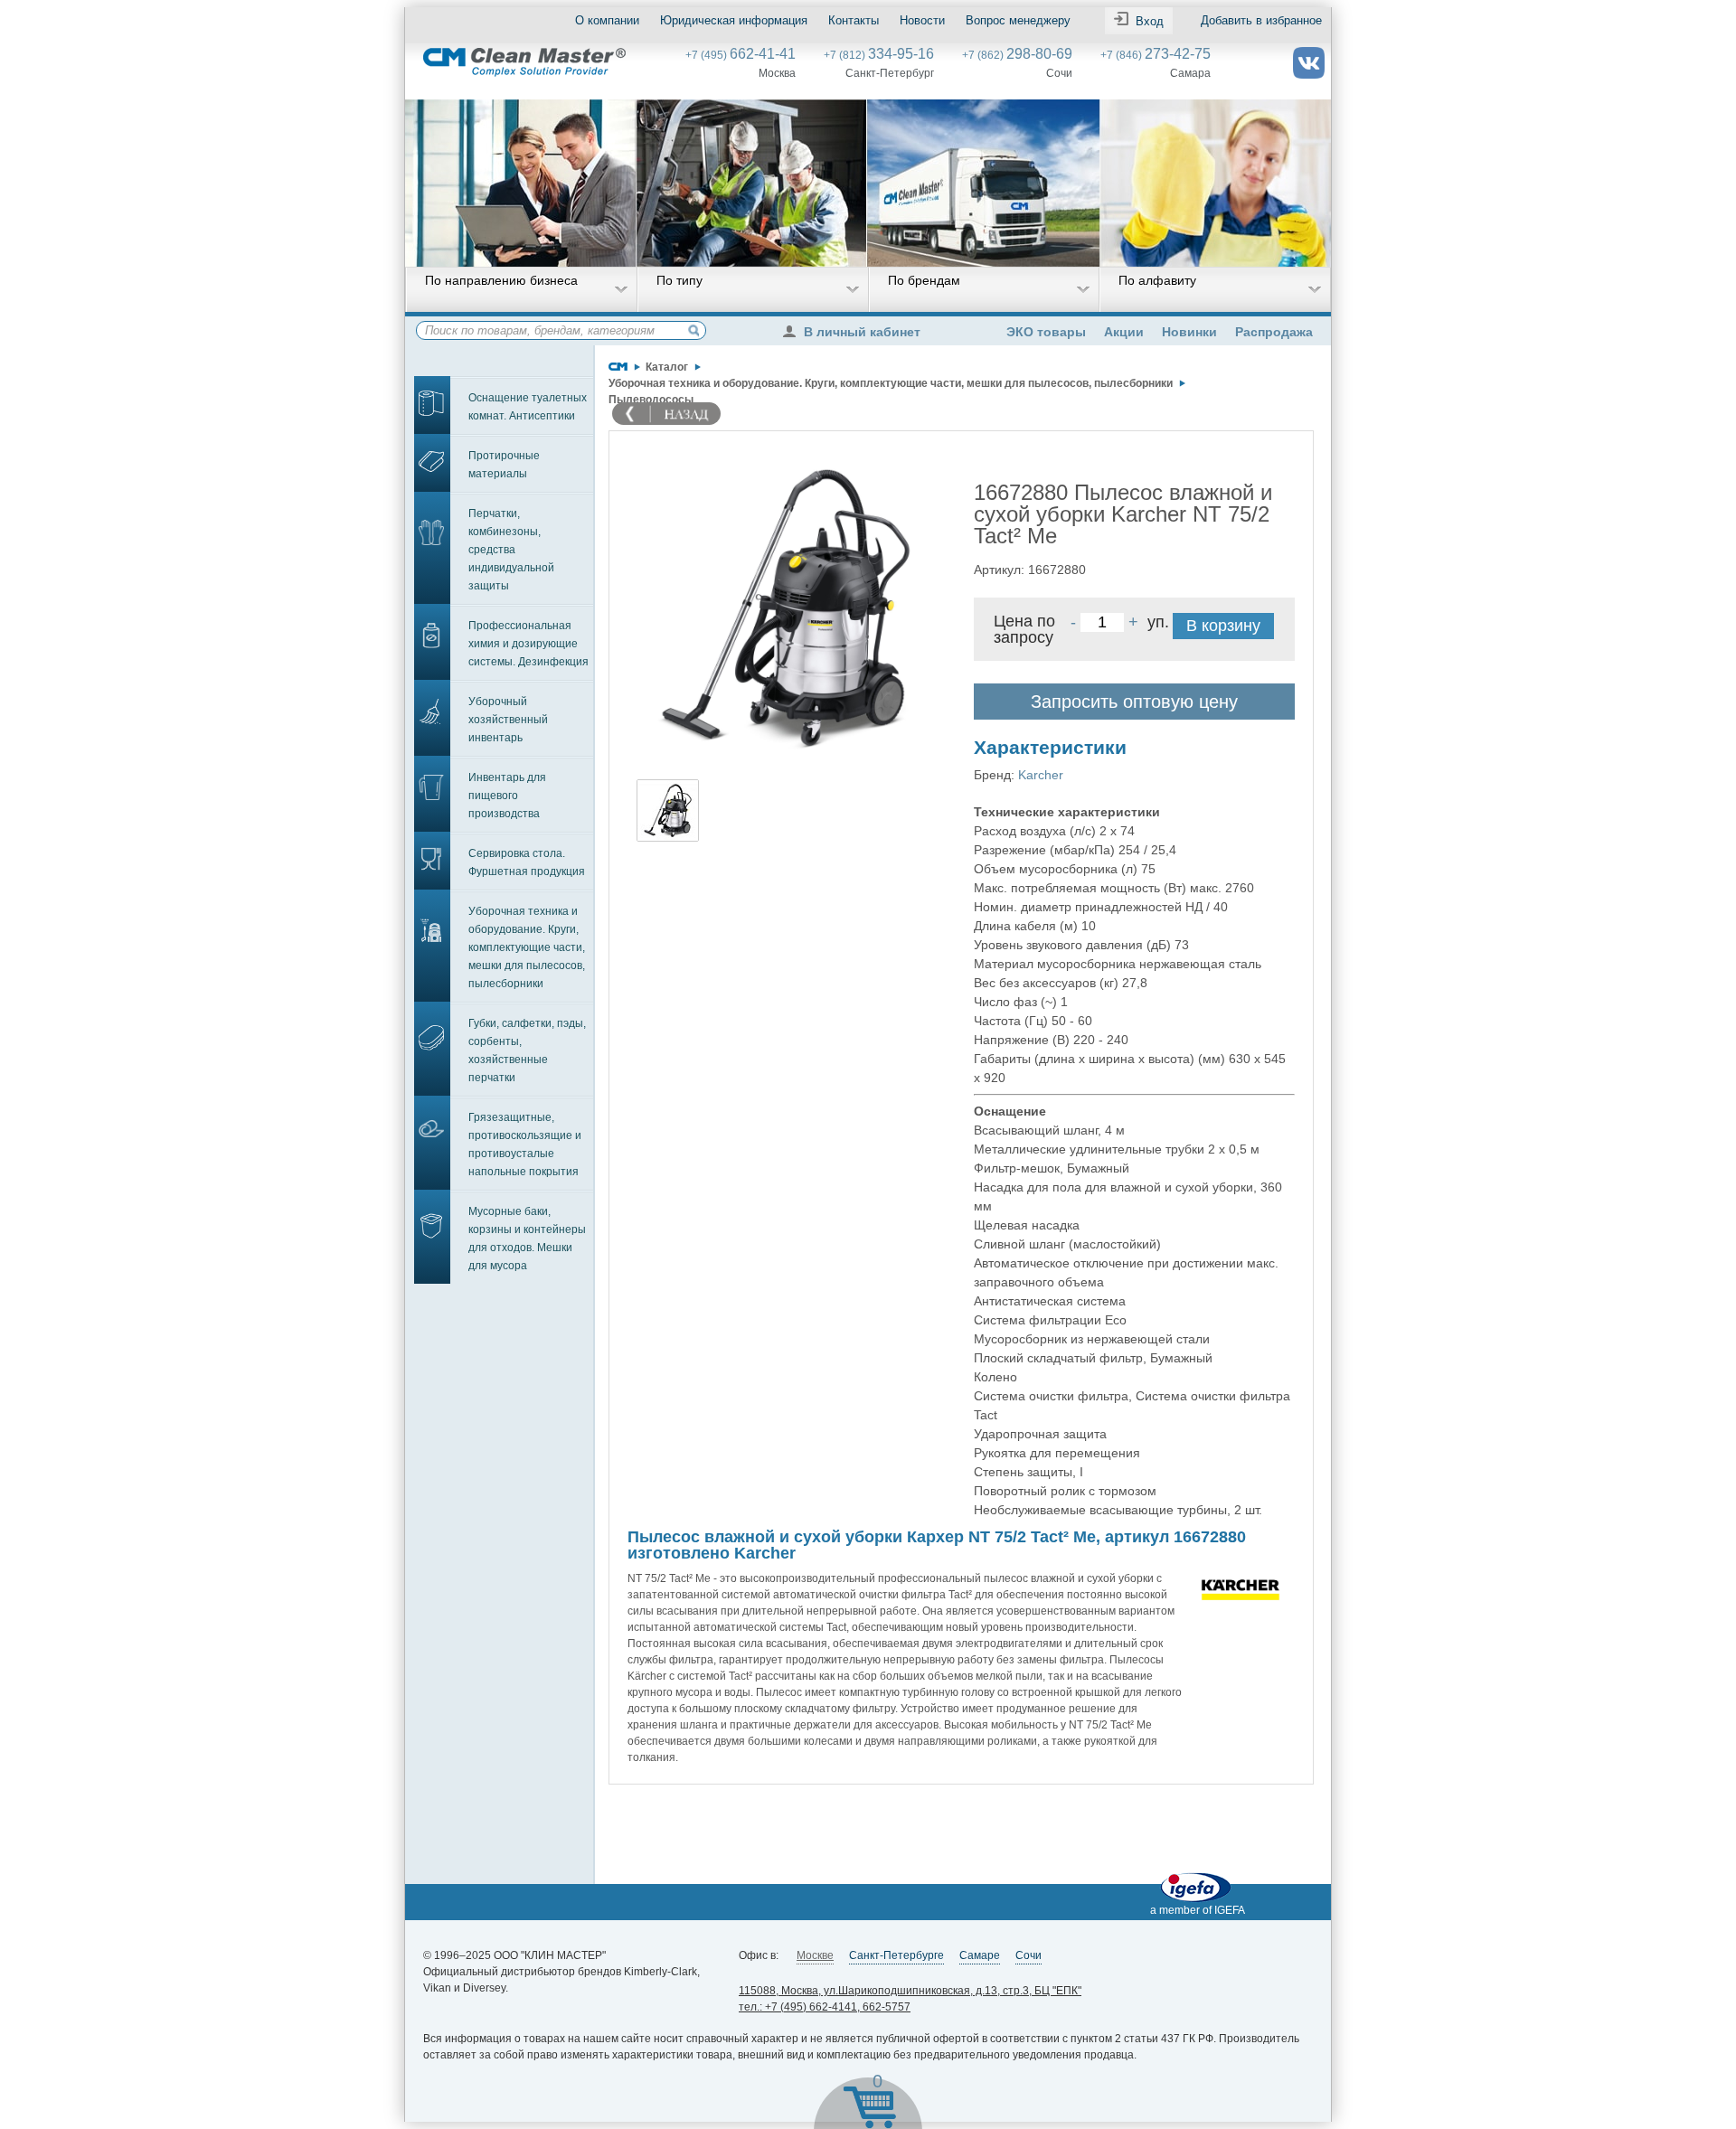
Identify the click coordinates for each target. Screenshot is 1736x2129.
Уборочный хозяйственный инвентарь (508, 720)
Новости (922, 20)
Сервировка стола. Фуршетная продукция (527, 862)
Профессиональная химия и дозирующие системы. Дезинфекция (528, 644)
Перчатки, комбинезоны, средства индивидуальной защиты (511, 550)
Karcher (1041, 775)
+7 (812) (879, 55)
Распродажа (1274, 332)
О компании (607, 20)
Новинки (1189, 332)
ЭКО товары (1046, 332)
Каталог (667, 367)
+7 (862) (1017, 55)
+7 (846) (1156, 55)
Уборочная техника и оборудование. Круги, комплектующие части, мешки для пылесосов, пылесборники (527, 947)
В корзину (1223, 626)
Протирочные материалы (504, 465)
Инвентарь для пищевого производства (507, 796)
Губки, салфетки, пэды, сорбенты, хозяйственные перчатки (527, 1050)
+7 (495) (741, 55)
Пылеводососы (651, 400)
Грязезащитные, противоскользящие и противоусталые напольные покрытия (525, 1145)
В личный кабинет (862, 332)
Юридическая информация (734, 20)
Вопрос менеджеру (1018, 20)
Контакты (854, 20)
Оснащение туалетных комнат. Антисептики (528, 407)
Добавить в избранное (1261, 20)
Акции (1124, 332)
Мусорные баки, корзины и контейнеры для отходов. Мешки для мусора (527, 1239)
